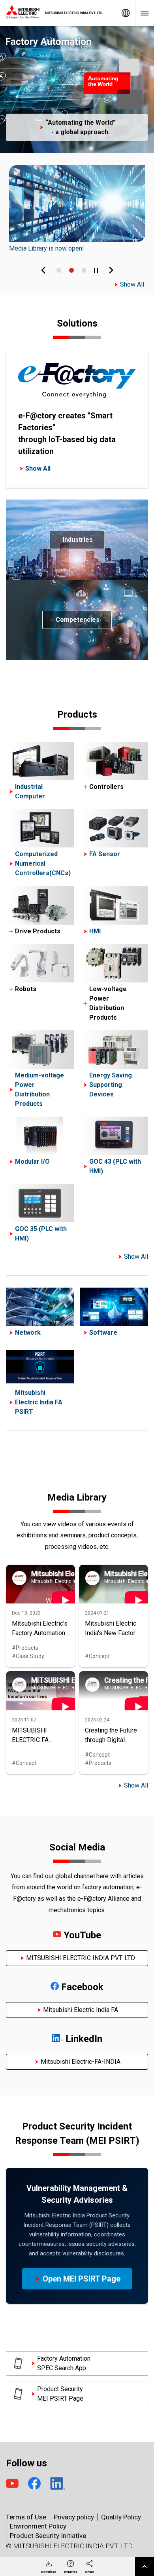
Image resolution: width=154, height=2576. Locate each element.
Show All (132, 284)
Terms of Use (26, 2517)
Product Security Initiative (48, 2536)
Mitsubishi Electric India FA (81, 2010)
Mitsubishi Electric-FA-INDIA (81, 2062)
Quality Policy (121, 2517)
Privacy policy (74, 2517)
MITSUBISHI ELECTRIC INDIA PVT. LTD (81, 1958)
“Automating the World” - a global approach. (81, 127)
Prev (43, 270)
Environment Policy (38, 2526)
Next (111, 270)
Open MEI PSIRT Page (82, 2279)
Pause (96, 270)
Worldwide (126, 13)
